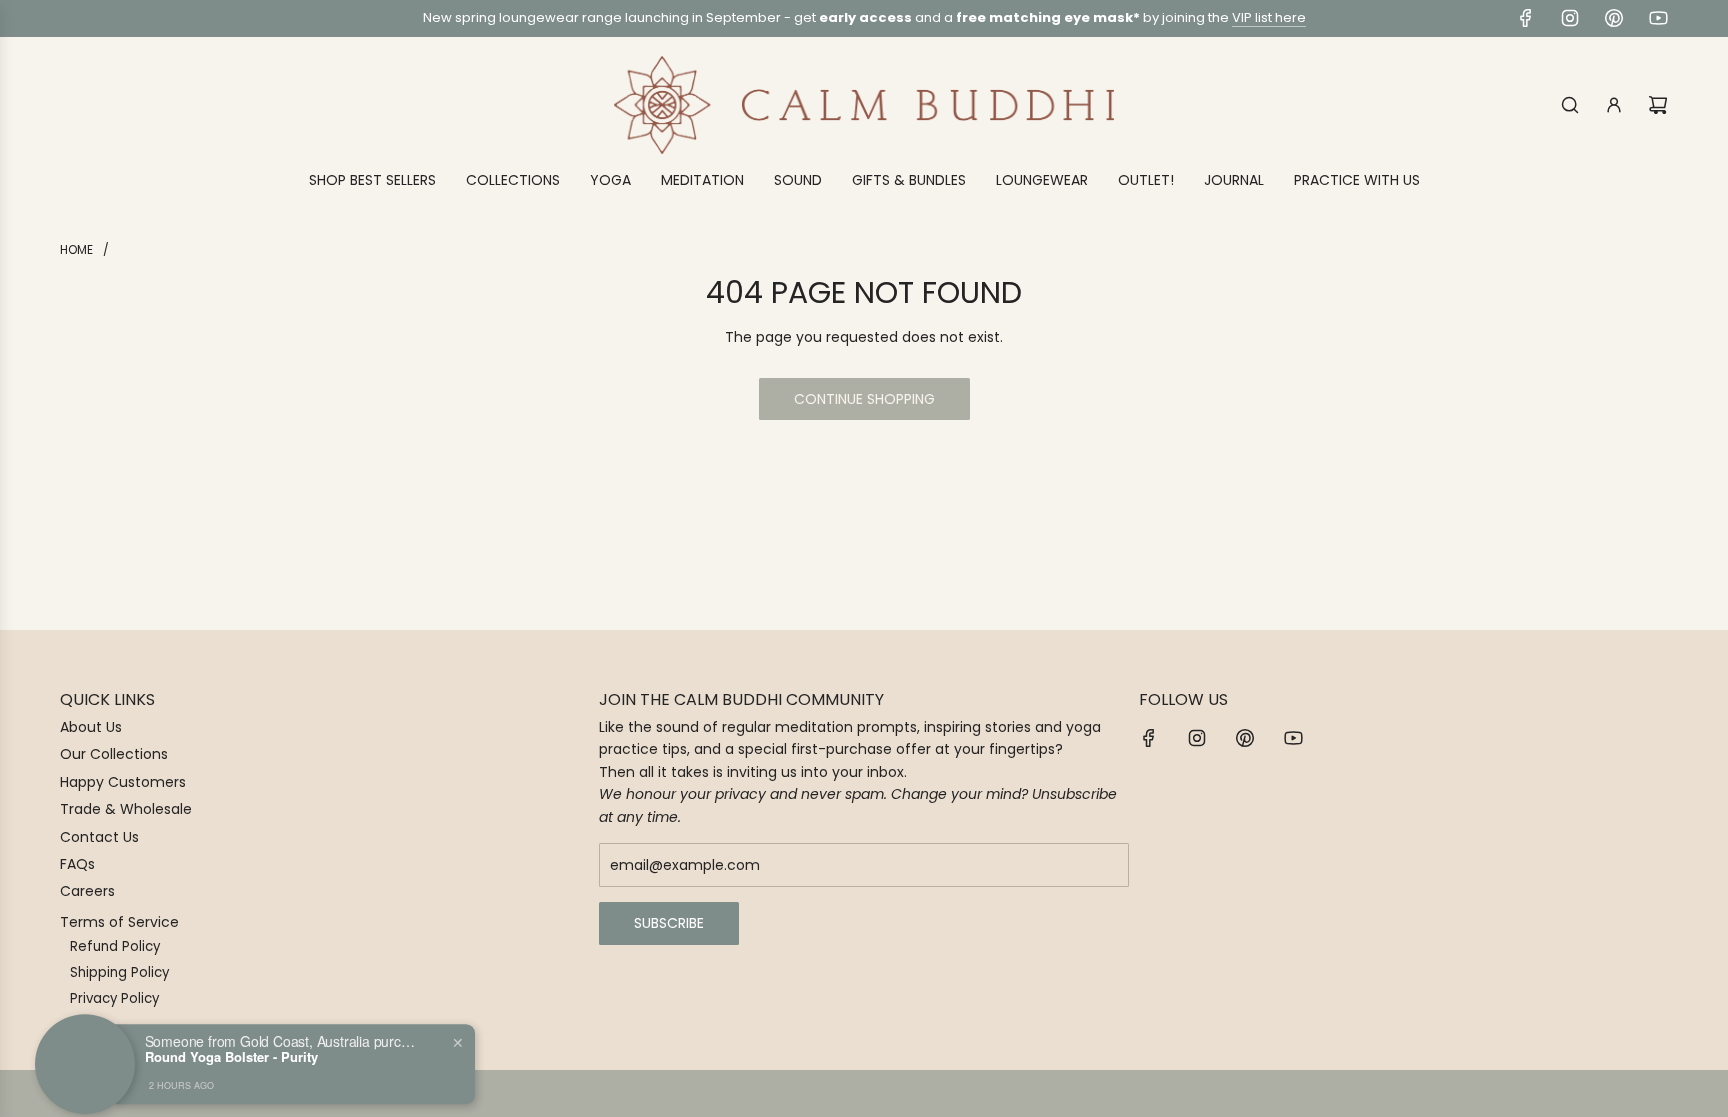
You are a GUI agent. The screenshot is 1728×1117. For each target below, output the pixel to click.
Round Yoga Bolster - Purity (231, 1043)
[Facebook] (1526, 18)
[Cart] (1658, 105)
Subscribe (669, 923)
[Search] (1570, 105)
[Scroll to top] (1685, 1094)
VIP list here (1269, 17)
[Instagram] (1570, 18)
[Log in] (1614, 105)
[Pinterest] (1614, 18)
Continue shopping (864, 399)
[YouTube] (1658, 18)
